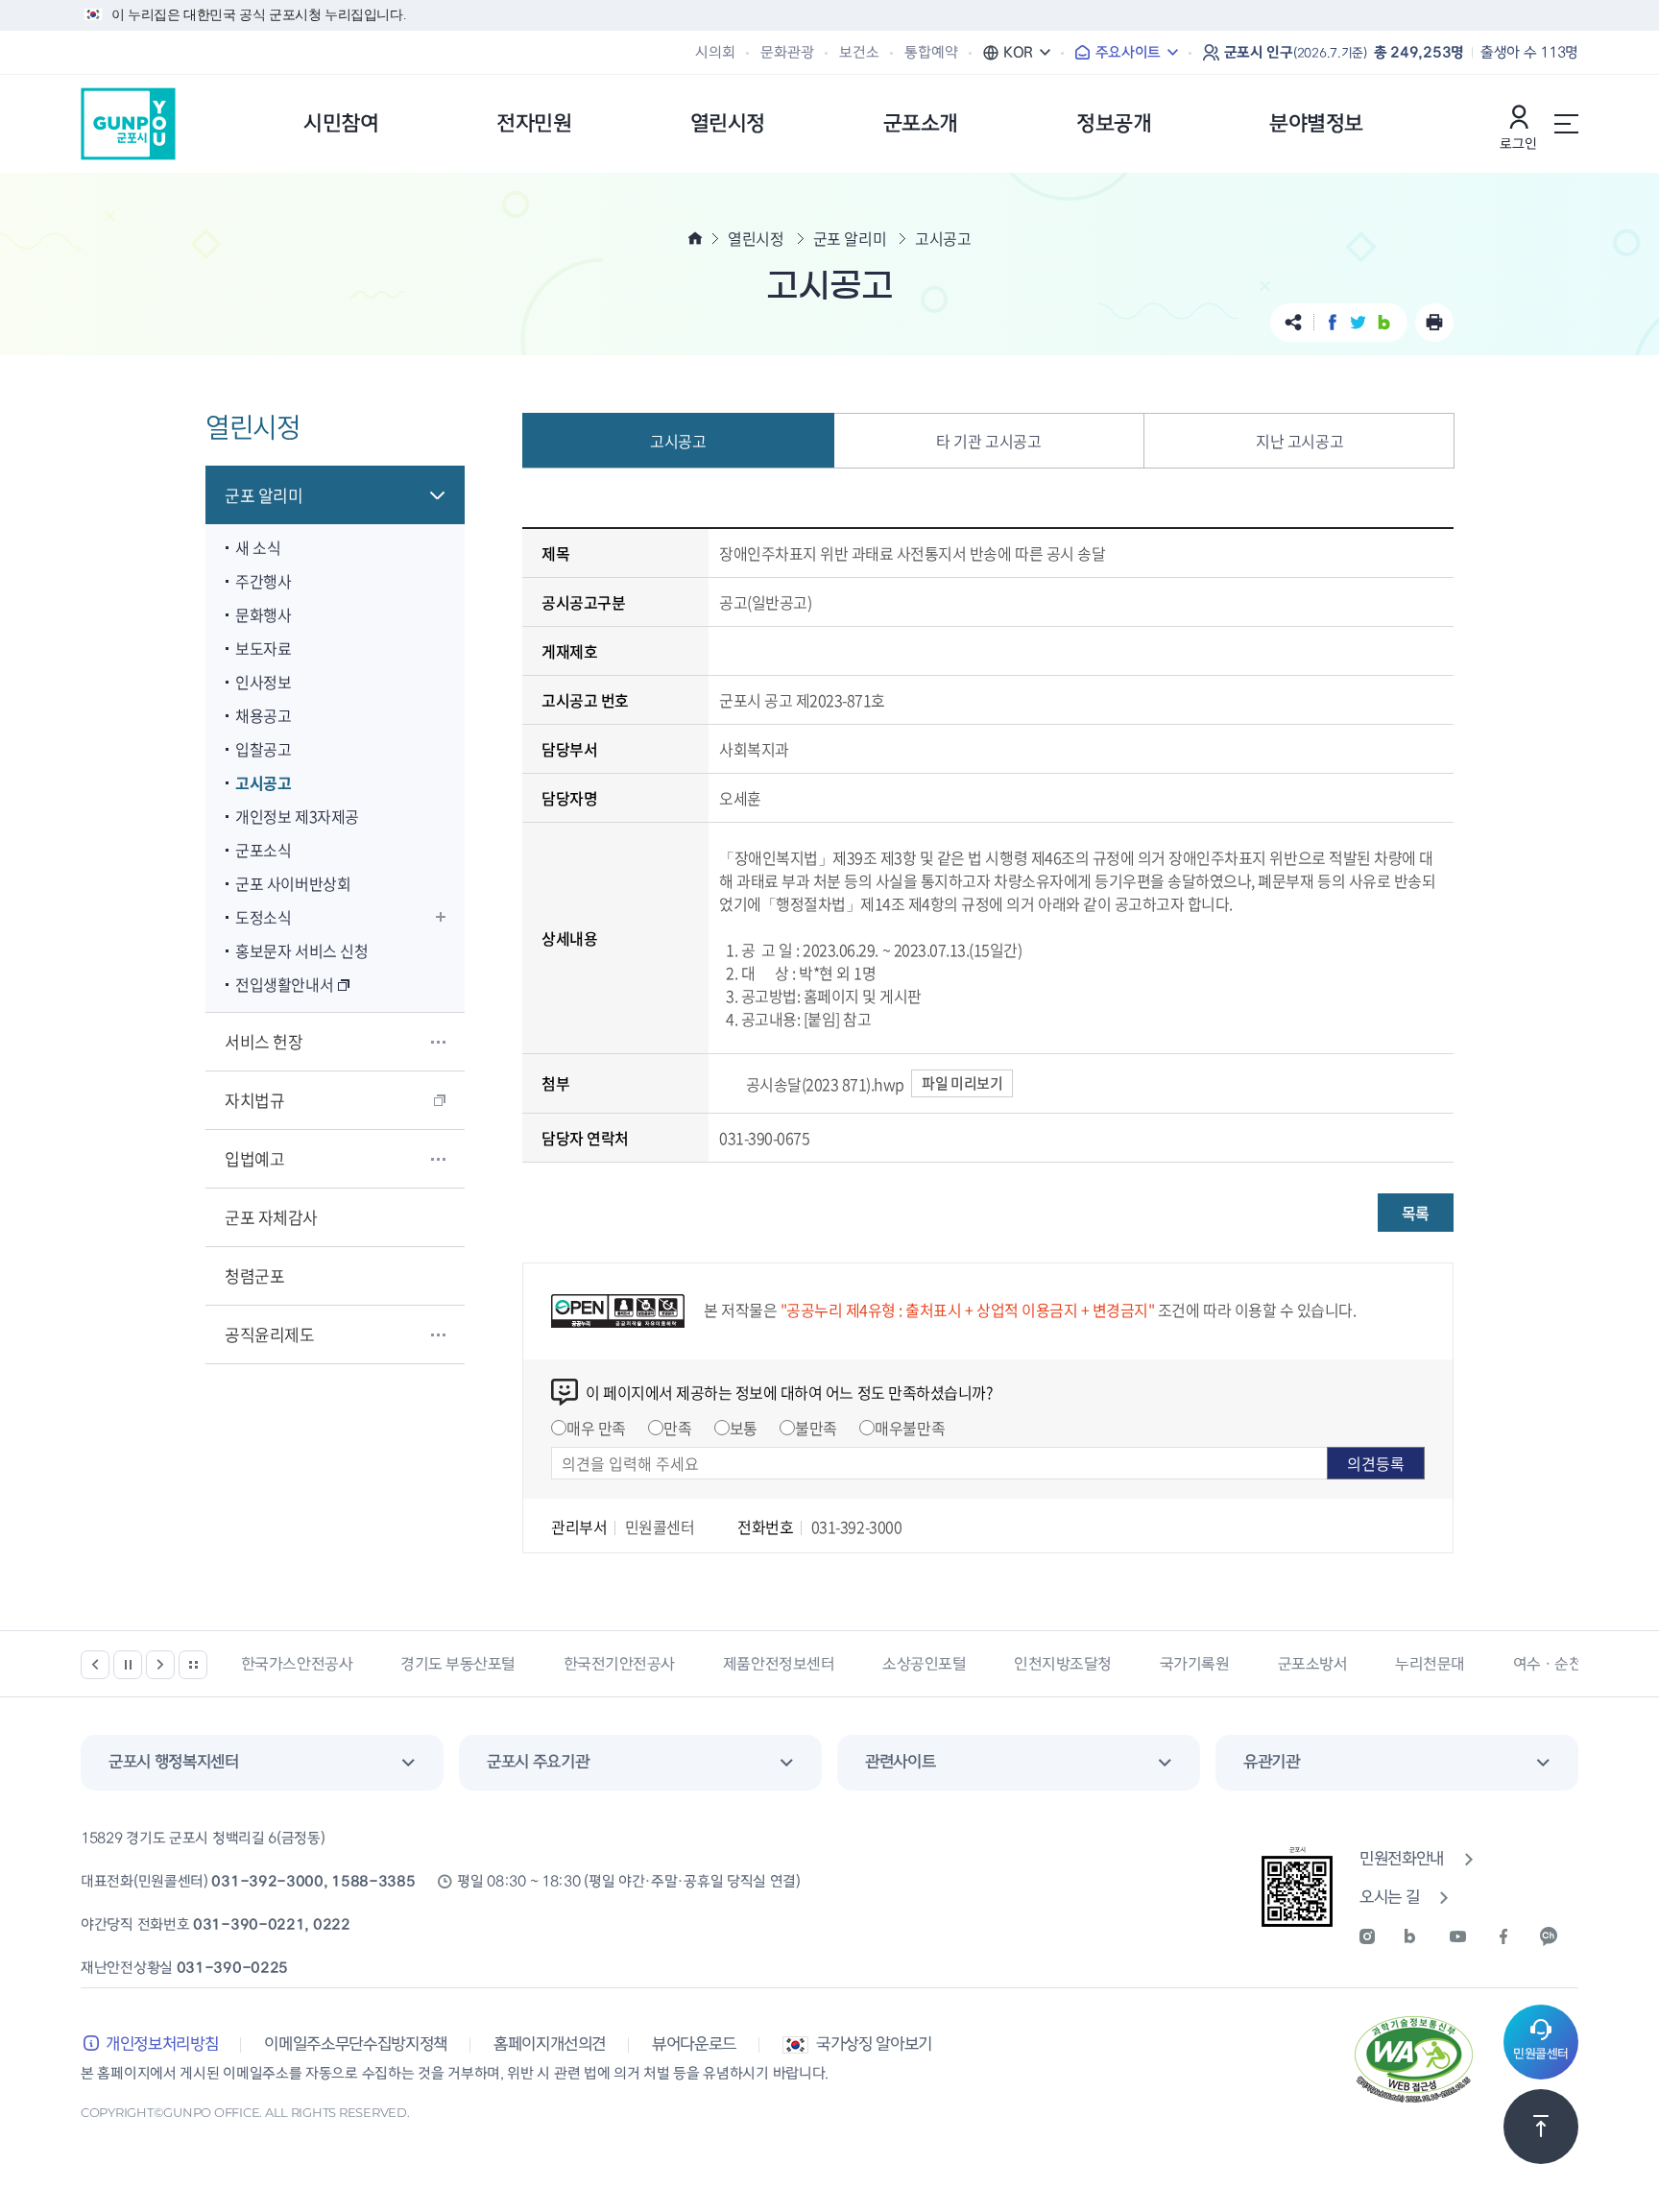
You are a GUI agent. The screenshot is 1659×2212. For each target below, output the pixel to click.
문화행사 (263, 614)
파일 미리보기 (962, 1083)
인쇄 (1434, 323)
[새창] (1379, 1936)
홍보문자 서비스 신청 (302, 950)
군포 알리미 (264, 495)
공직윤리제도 (269, 1334)
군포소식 (263, 850)
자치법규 (254, 1100)
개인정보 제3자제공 (297, 816)
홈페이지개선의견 (550, 2044)
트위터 (1358, 322)
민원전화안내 (1402, 1859)
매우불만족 (910, 1428)
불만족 (816, 1428)
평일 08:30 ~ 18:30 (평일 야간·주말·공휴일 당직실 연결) (629, 1882)
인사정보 (263, 682)
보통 (744, 1428)
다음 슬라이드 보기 (160, 1665)
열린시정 (756, 238)
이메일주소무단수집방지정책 (356, 2044)
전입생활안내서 (284, 984)
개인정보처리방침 (162, 2044)
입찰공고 (263, 749)
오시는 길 (1389, 1898)
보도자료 (263, 648)
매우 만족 (596, 1428)
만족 (677, 1428)
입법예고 (254, 1158)
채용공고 (263, 715)
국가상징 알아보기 (874, 2044)
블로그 (1384, 322)
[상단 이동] (1541, 2127)
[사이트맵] (1566, 124)
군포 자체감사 (271, 1217)
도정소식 (263, 917)
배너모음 (193, 1665)
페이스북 (1332, 322)
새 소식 (258, 547)
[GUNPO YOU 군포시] (128, 124)
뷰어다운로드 (694, 2044)
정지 (128, 1665)
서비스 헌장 (264, 1041)
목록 (1416, 1213)
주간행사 (263, 581)
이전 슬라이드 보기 (95, 1665)
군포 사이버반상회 (293, 883)
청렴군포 (254, 1275)
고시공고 (263, 782)
